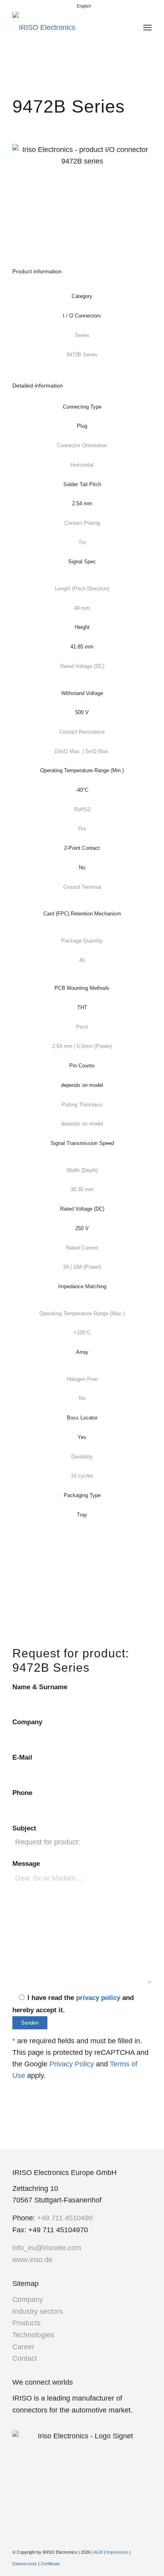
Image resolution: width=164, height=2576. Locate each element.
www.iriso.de (32, 2260)
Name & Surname (40, 1687)
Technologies (33, 2335)
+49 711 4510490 (65, 2218)
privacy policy (98, 1998)
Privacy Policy (72, 2064)
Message (26, 1864)
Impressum (117, 2552)
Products (26, 2323)
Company (27, 1722)
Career (23, 2347)
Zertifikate (50, 2564)
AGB (98, 2552)
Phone (22, 1793)
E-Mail (22, 1757)
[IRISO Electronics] (68, 27)
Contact (25, 2358)
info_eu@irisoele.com (47, 2248)
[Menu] (147, 27)
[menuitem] (84, 6)
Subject (24, 1828)
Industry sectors (38, 2311)
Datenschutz (25, 2564)
